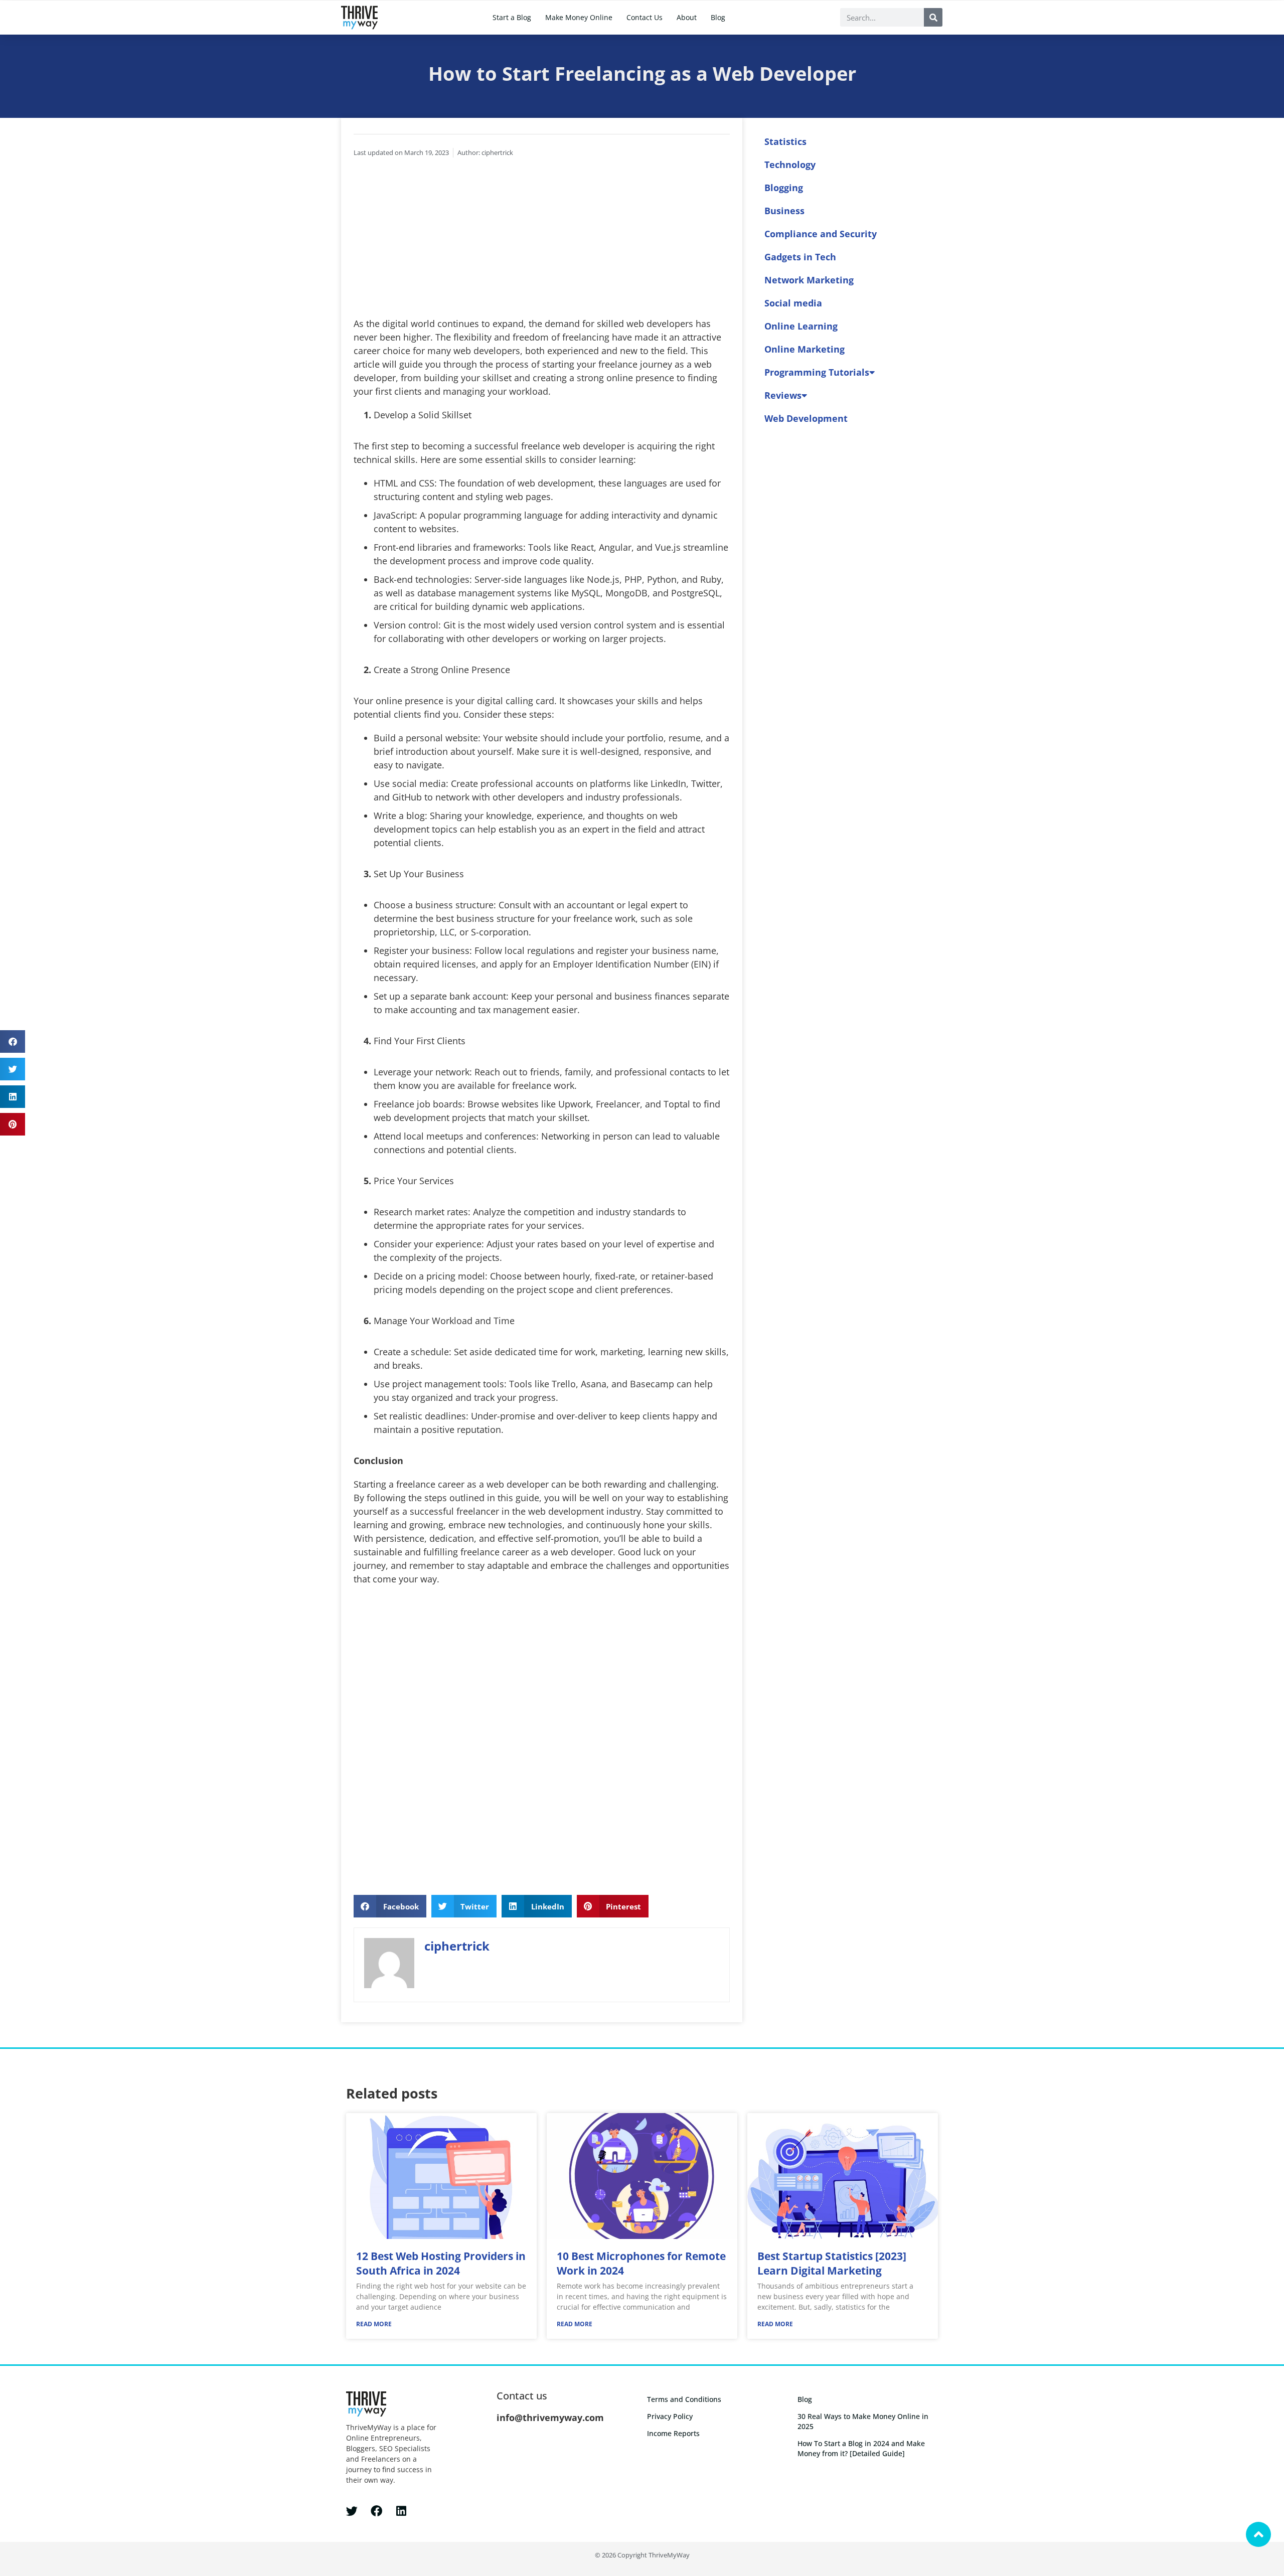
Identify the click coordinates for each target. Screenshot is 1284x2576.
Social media (793, 303)
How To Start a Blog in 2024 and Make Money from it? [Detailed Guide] (861, 2448)
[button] (13, 1041)
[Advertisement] (542, 242)
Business (784, 211)
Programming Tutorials (817, 372)
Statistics (785, 141)
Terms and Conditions (684, 2399)
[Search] (933, 17)
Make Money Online (579, 17)
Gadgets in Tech (800, 257)
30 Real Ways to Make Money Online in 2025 (863, 2421)
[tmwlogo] (359, 18)
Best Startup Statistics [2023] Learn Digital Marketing (832, 2263)
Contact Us (645, 17)
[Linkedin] (401, 2511)
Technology (790, 165)
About (687, 17)
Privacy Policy (670, 2416)
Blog (718, 17)
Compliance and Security (821, 234)
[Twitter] (352, 2511)
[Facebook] (376, 2511)
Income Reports (673, 2433)
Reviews (783, 395)
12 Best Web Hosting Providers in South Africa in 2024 (441, 2263)
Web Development (806, 418)
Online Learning (801, 326)
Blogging (784, 188)
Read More (374, 2324)
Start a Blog (512, 17)
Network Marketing (809, 280)
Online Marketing (805, 349)
